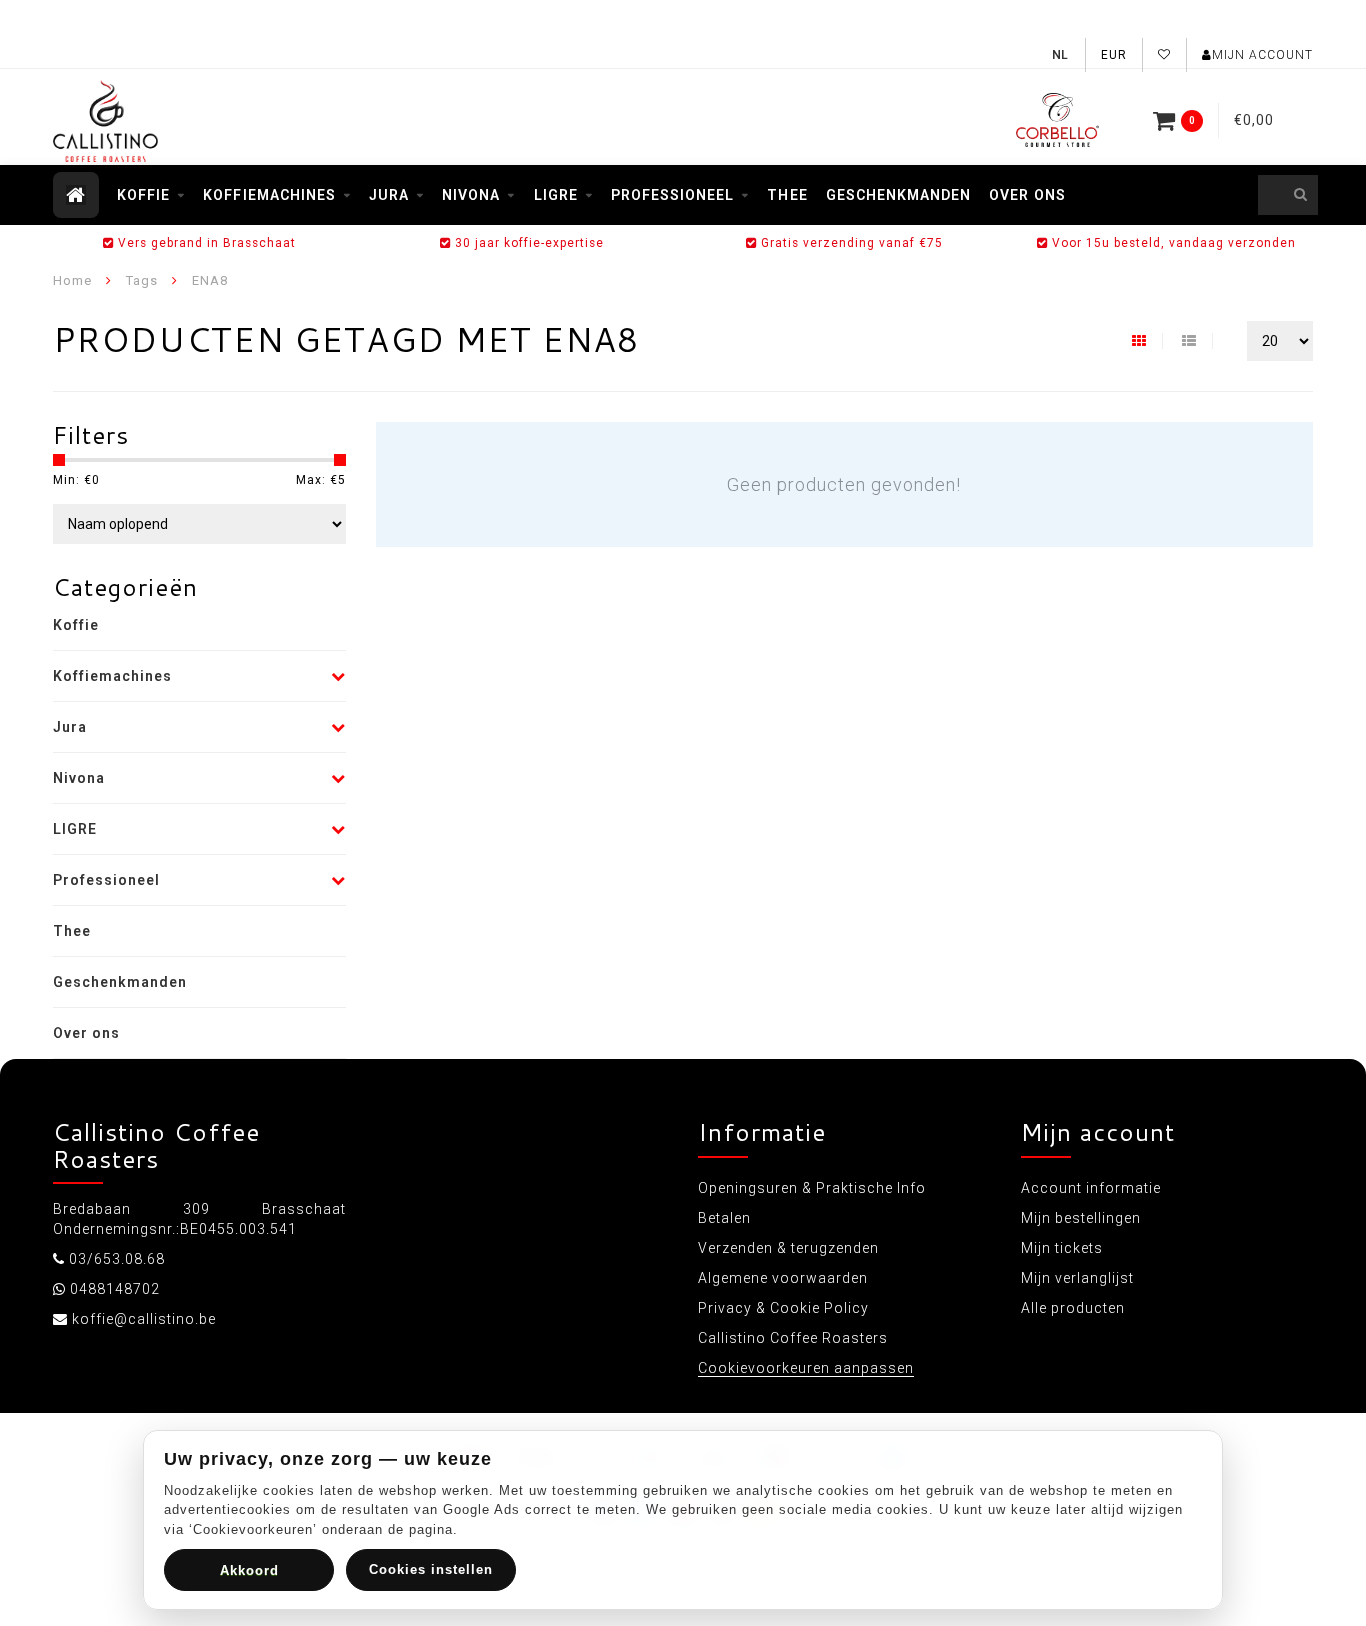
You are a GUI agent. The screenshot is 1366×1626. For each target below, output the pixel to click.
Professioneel (673, 195)
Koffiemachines (269, 195)
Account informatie (1091, 1188)
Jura (389, 195)
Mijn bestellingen (1081, 1218)
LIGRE (556, 195)
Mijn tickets (1062, 1248)
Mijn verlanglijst (1077, 1278)
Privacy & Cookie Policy (783, 1308)
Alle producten (1073, 1308)
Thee (787, 195)
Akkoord (249, 1570)
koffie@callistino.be (144, 1319)
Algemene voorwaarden (783, 1278)
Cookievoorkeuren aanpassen (806, 1368)
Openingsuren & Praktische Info (812, 1188)
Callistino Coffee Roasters (793, 1338)
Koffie (143, 195)
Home (72, 280)
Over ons (1027, 195)
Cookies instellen (431, 1569)
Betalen (724, 1218)
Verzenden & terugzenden (788, 1248)
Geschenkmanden (899, 195)
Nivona (471, 195)
